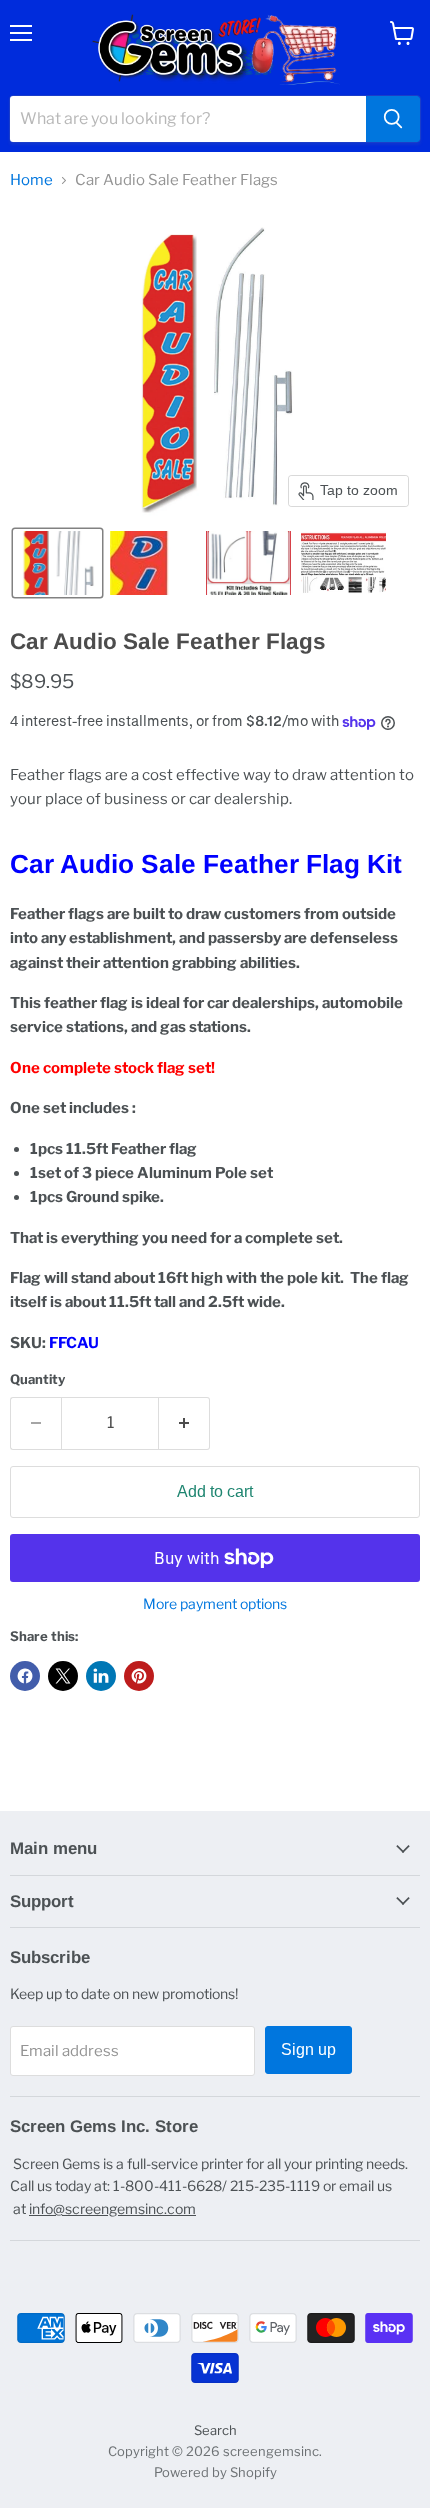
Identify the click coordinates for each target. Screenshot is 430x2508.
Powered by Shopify (215, 2472)
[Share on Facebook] (25, 1676)
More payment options (215, 1604)
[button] (57, 563)
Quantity (37, 1379)
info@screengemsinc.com (112, 2208)
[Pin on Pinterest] (139, 1676)
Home (31, 180)
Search (215, 2430)
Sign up (308, 2049)
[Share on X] (63, 1676)
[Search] (393, 119)
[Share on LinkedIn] (101, 1676)
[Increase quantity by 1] (184, 1423)
